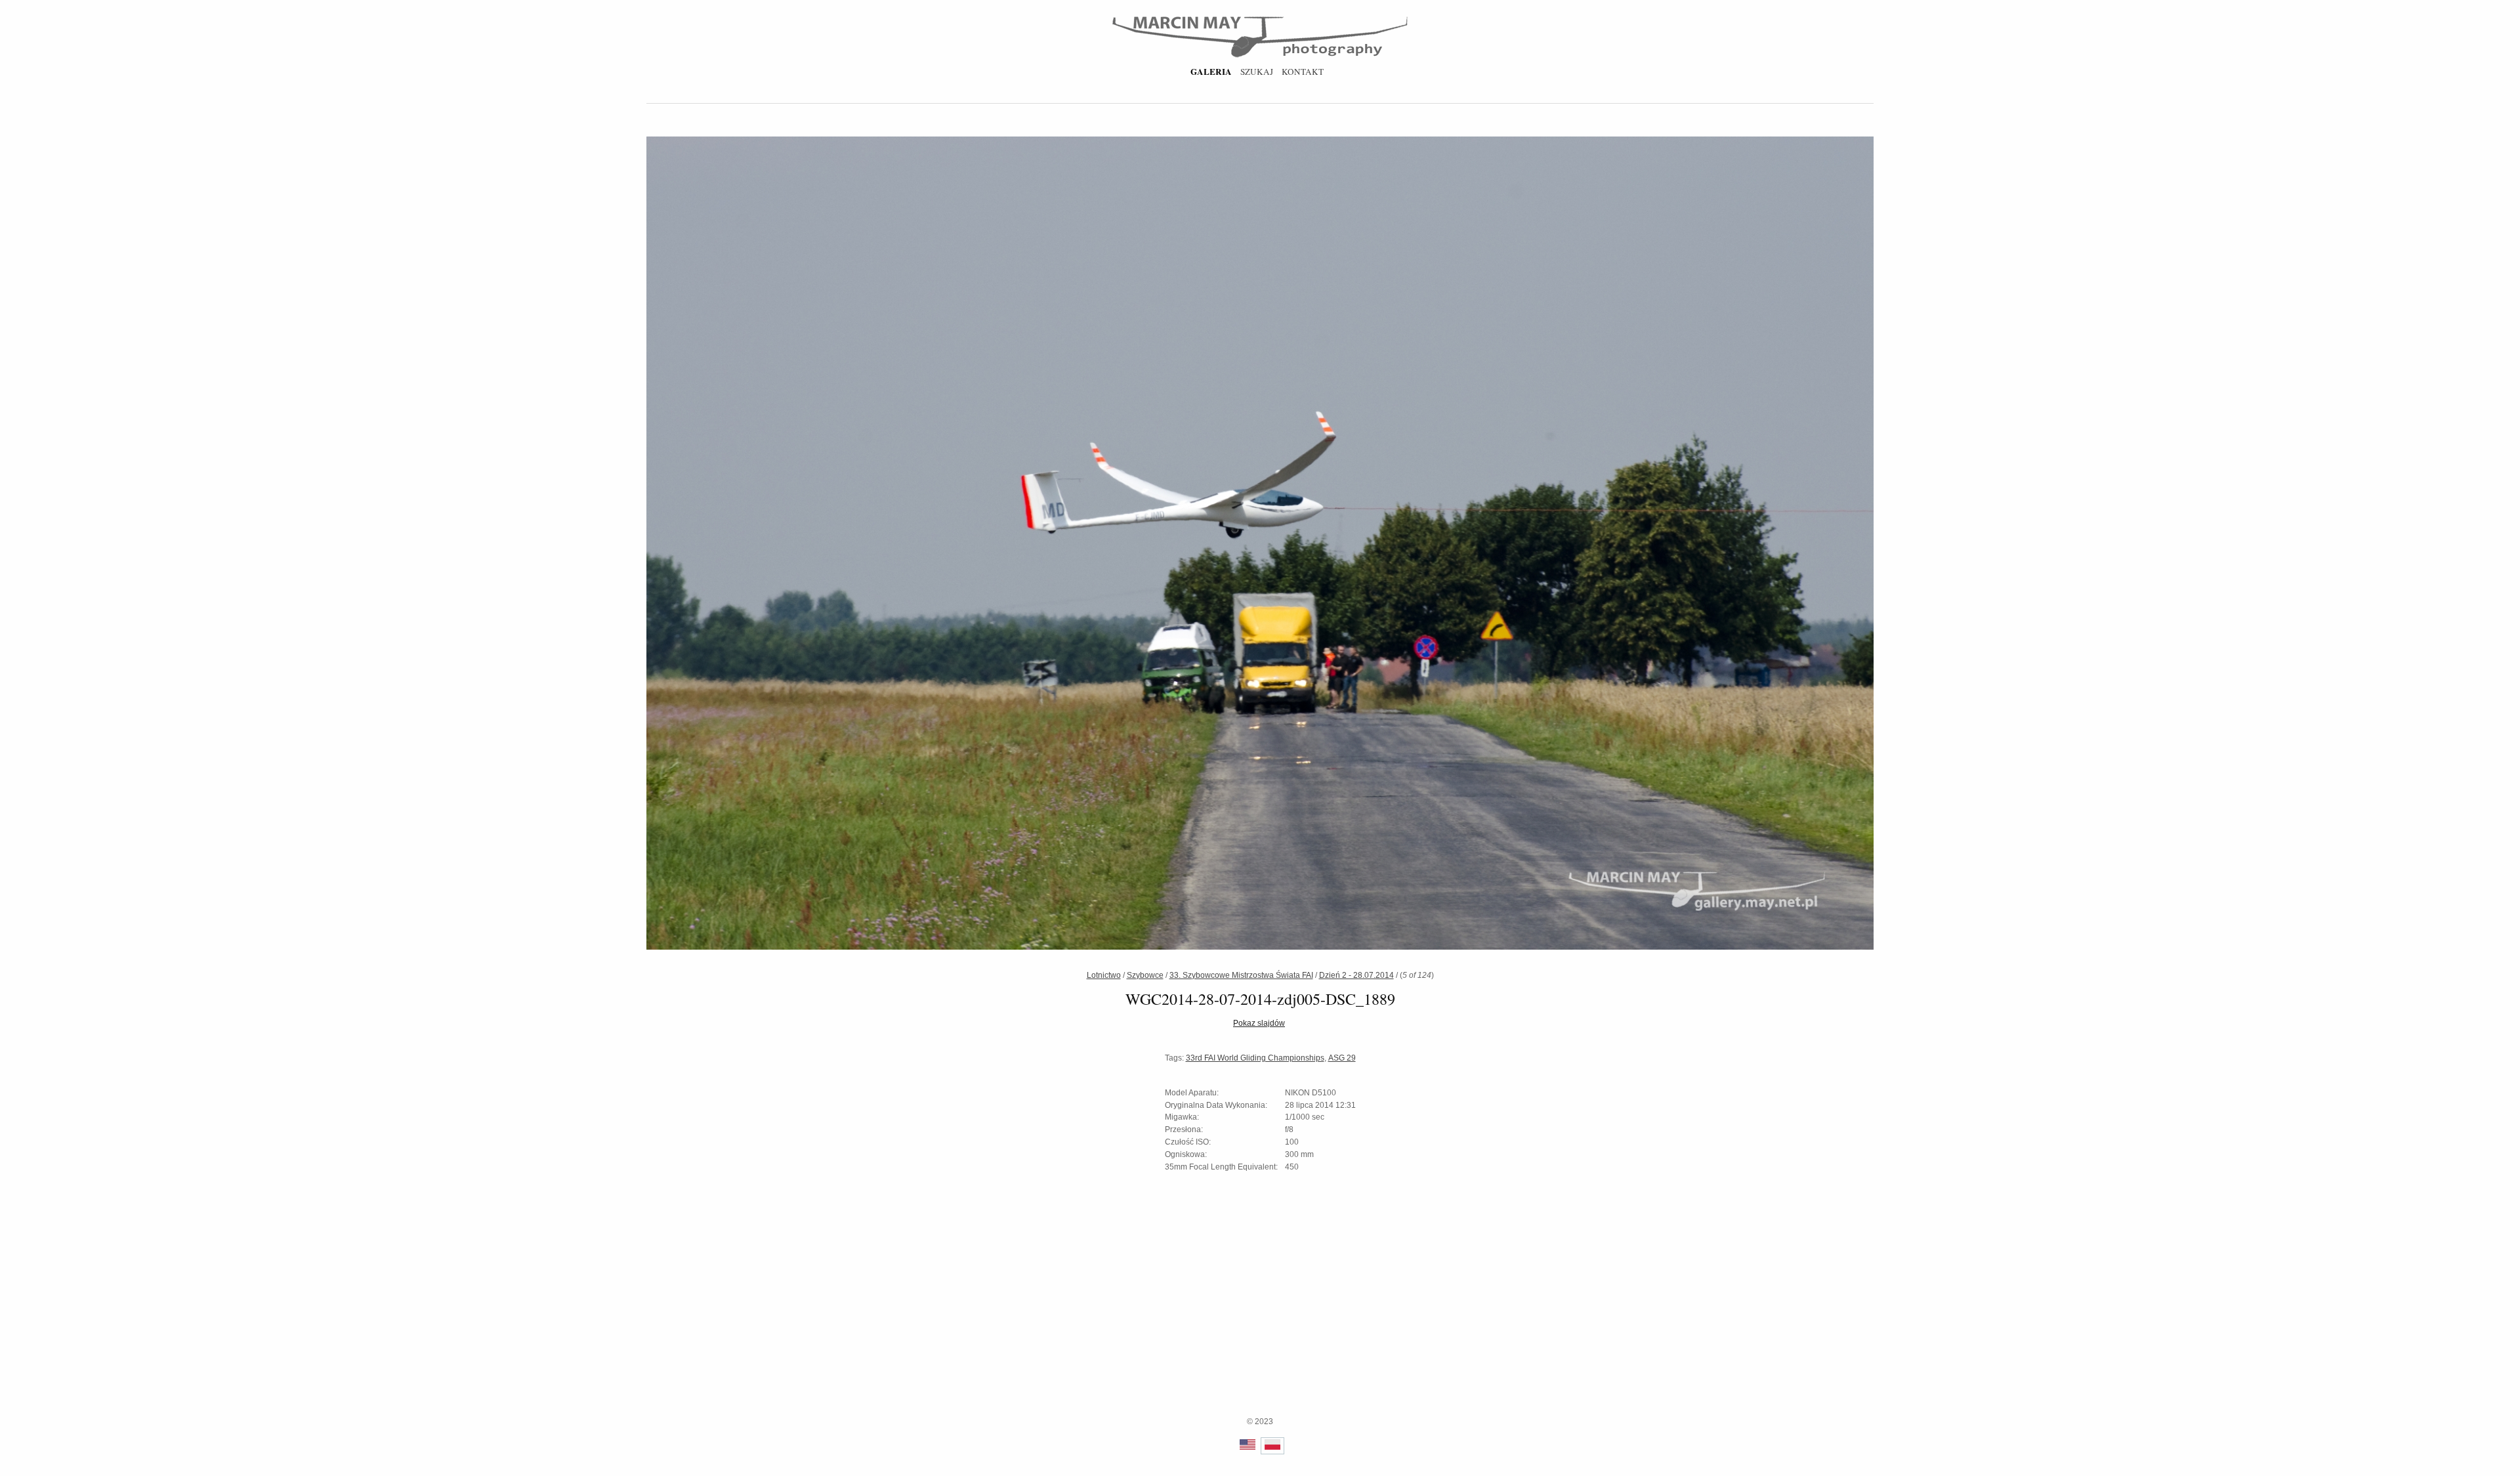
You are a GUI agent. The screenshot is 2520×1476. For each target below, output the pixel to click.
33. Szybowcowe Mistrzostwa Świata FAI (1241, 975)
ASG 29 (1342, 1058)
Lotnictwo (1104, 975)
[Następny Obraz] (1560, 545)
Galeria (1211, 72)
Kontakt (1303, 72)
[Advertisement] (1260, 1324)
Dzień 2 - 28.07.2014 (1356, 975)
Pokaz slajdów (1259, 1023)
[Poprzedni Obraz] (960, 545)
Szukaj (1257, 72)
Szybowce (1145, 975)
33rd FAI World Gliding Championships (1255, 1058)
